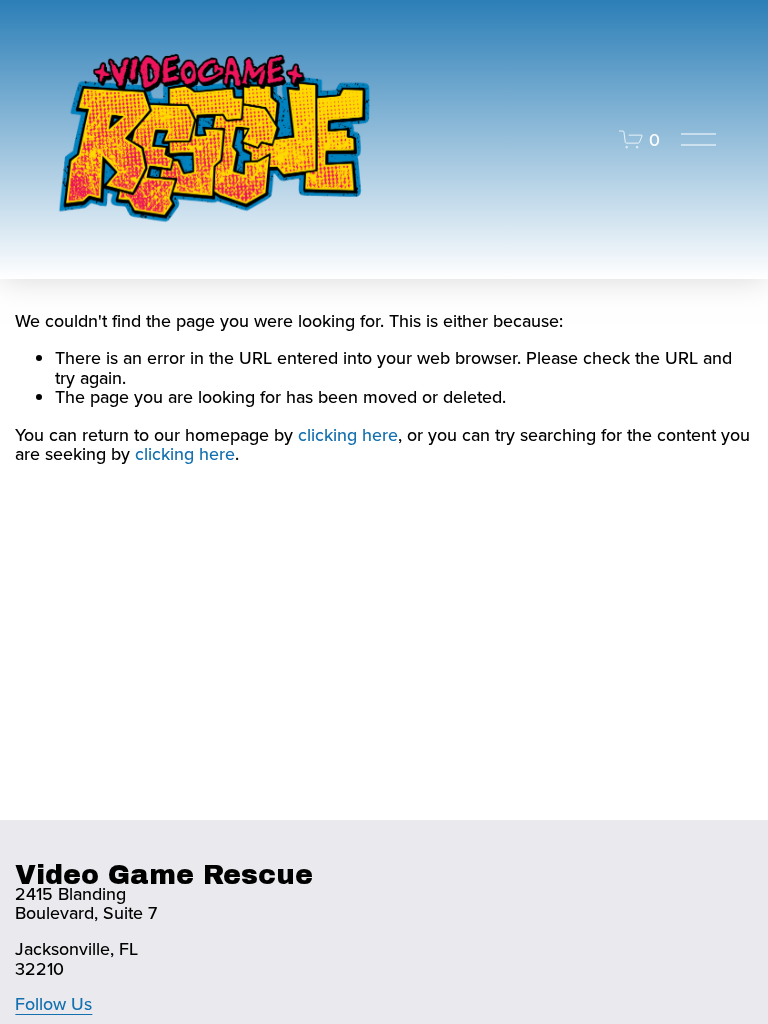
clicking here (348, 434)
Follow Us (53, 1004)
